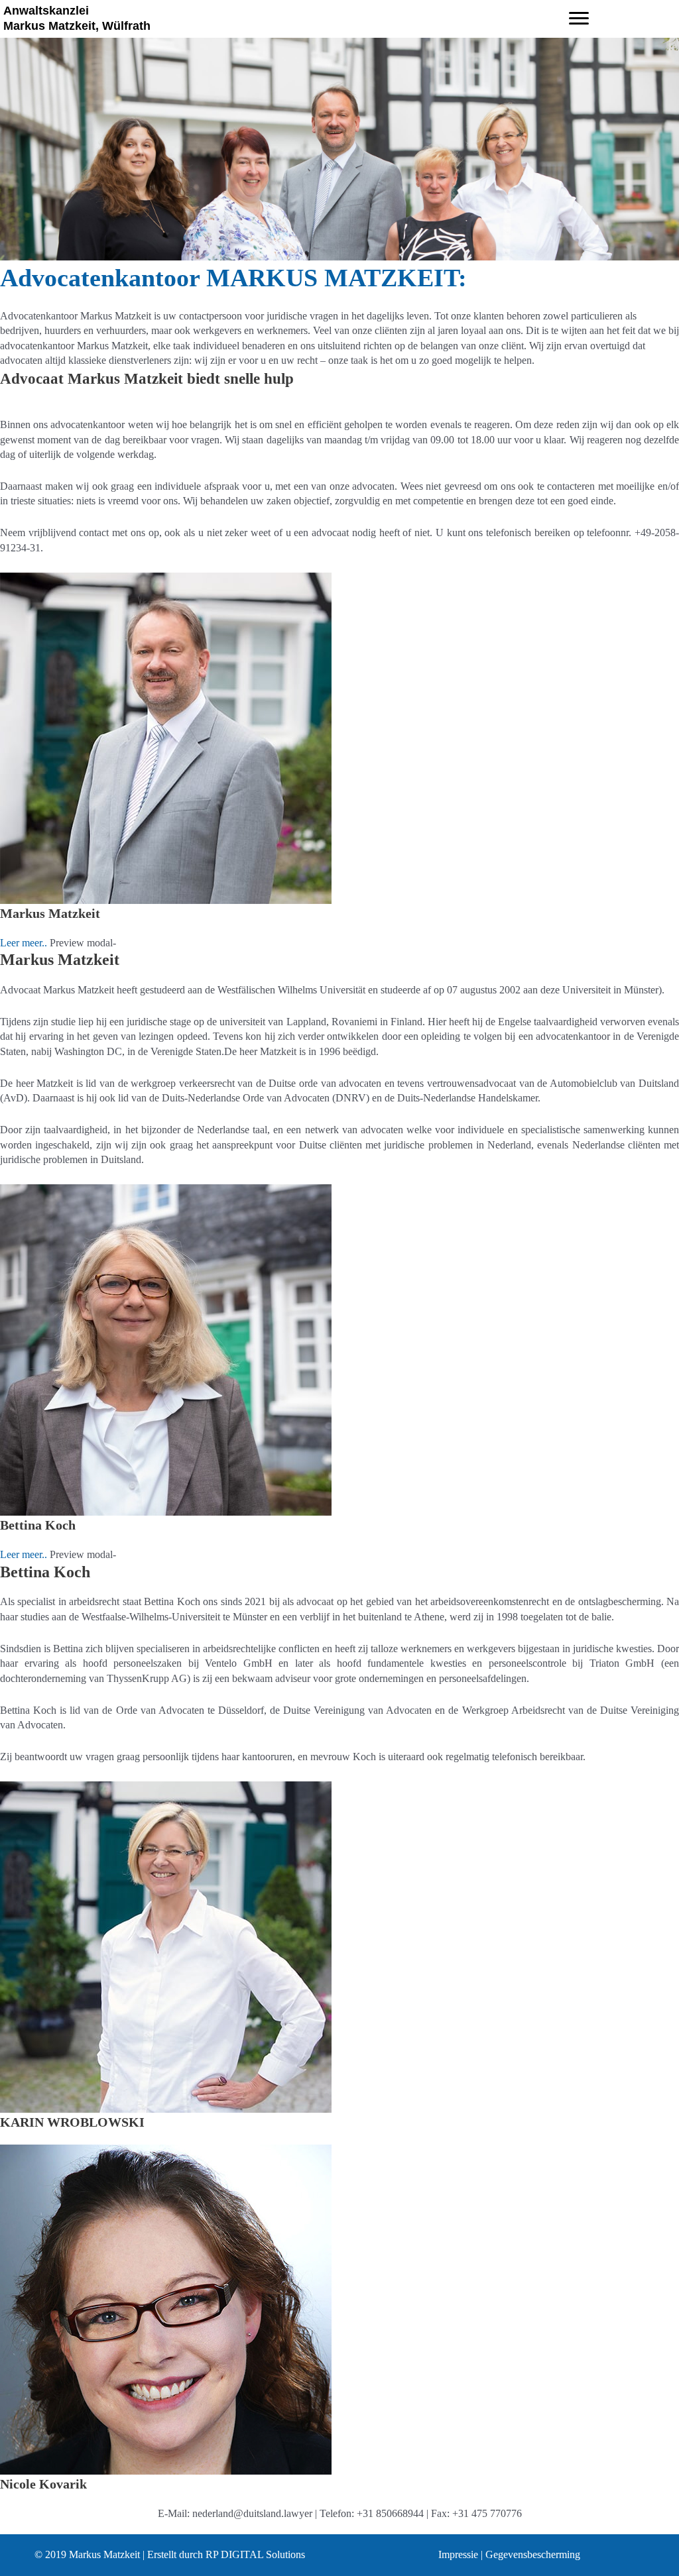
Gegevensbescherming (533, 2554)
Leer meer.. (25, 943)
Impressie (458, 2554)
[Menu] (579, 19)
